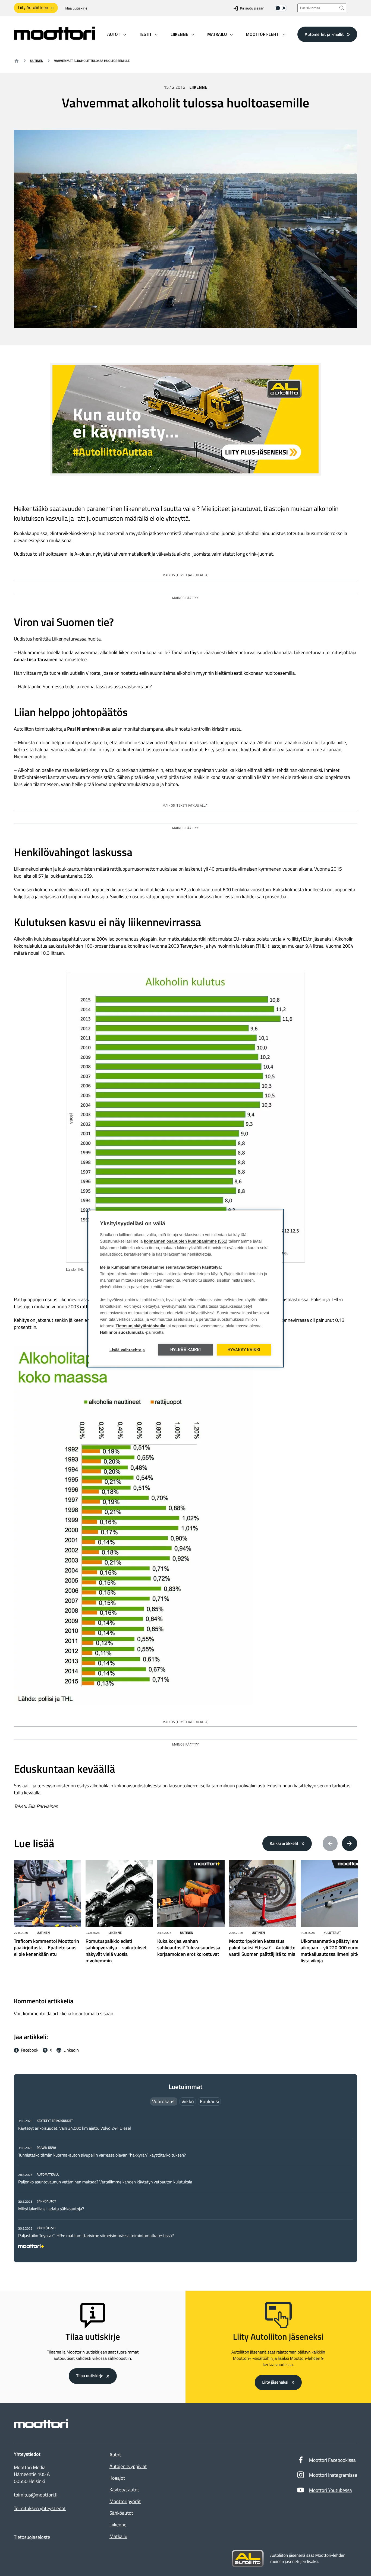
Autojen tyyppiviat (128, 2466)
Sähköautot (121, 2513)
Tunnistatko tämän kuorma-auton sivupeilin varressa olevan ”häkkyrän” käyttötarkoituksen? (102, 2155)
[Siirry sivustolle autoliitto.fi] (248, 2559)
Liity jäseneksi (275, 2382)
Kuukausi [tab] (209, 2101)
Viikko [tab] (188, 2101)
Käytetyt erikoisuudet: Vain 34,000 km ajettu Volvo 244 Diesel (75, 2128)
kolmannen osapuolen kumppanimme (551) (186, 1241)
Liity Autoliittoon (33, 8)
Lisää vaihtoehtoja (127, 1350)
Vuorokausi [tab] (164, 2101)
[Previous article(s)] (330, 1843)
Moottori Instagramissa (333, 2475)
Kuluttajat (332, 1933)
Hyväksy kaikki (244, 1350)
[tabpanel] (185, 2182)
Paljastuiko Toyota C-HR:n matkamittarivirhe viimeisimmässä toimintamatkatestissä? (96, 2236)
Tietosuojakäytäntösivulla (141, 1326)
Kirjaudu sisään (252, 8)
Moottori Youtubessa (331, 2490)
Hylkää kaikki (186, 1350)
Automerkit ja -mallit (324, 34)
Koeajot (117, 2478)
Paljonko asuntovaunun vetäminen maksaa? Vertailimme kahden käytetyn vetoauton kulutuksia (105, 2182)
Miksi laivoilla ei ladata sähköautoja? (51, 2209)
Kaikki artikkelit (284, 1843)
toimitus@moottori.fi (36, 2495)
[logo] (55, 38)
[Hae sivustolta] (342, 8)
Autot (115, 2455)
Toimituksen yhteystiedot (40, 2508)
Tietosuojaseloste (32, 2537)
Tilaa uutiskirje (76, 8)
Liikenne (198, 87)
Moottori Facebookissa (332, 2460)
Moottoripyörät (125, 2501)
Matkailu (118, 2536)
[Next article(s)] (350, 1843)
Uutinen (37, 61)
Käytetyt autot (124, 2490)
